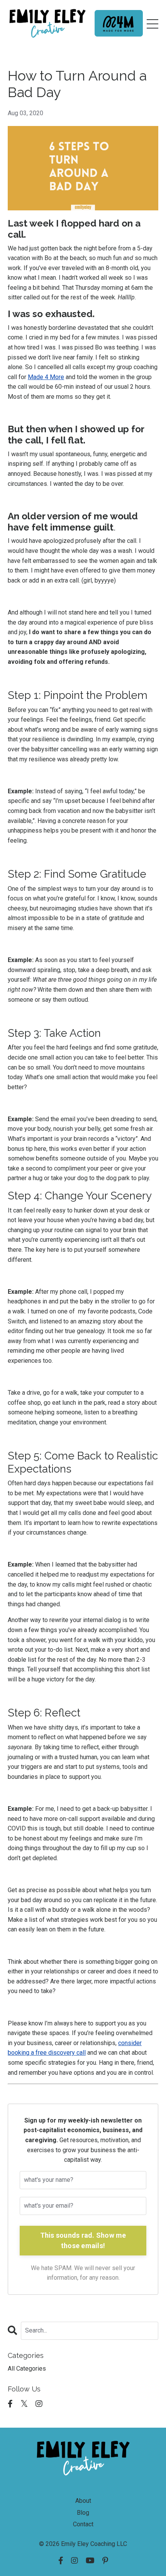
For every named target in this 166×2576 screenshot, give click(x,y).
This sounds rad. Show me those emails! (83, 2240)
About (83, 2501)
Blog (83, 2513)
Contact (83, 2524)
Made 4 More (46, 377)
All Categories (27, 2369)
